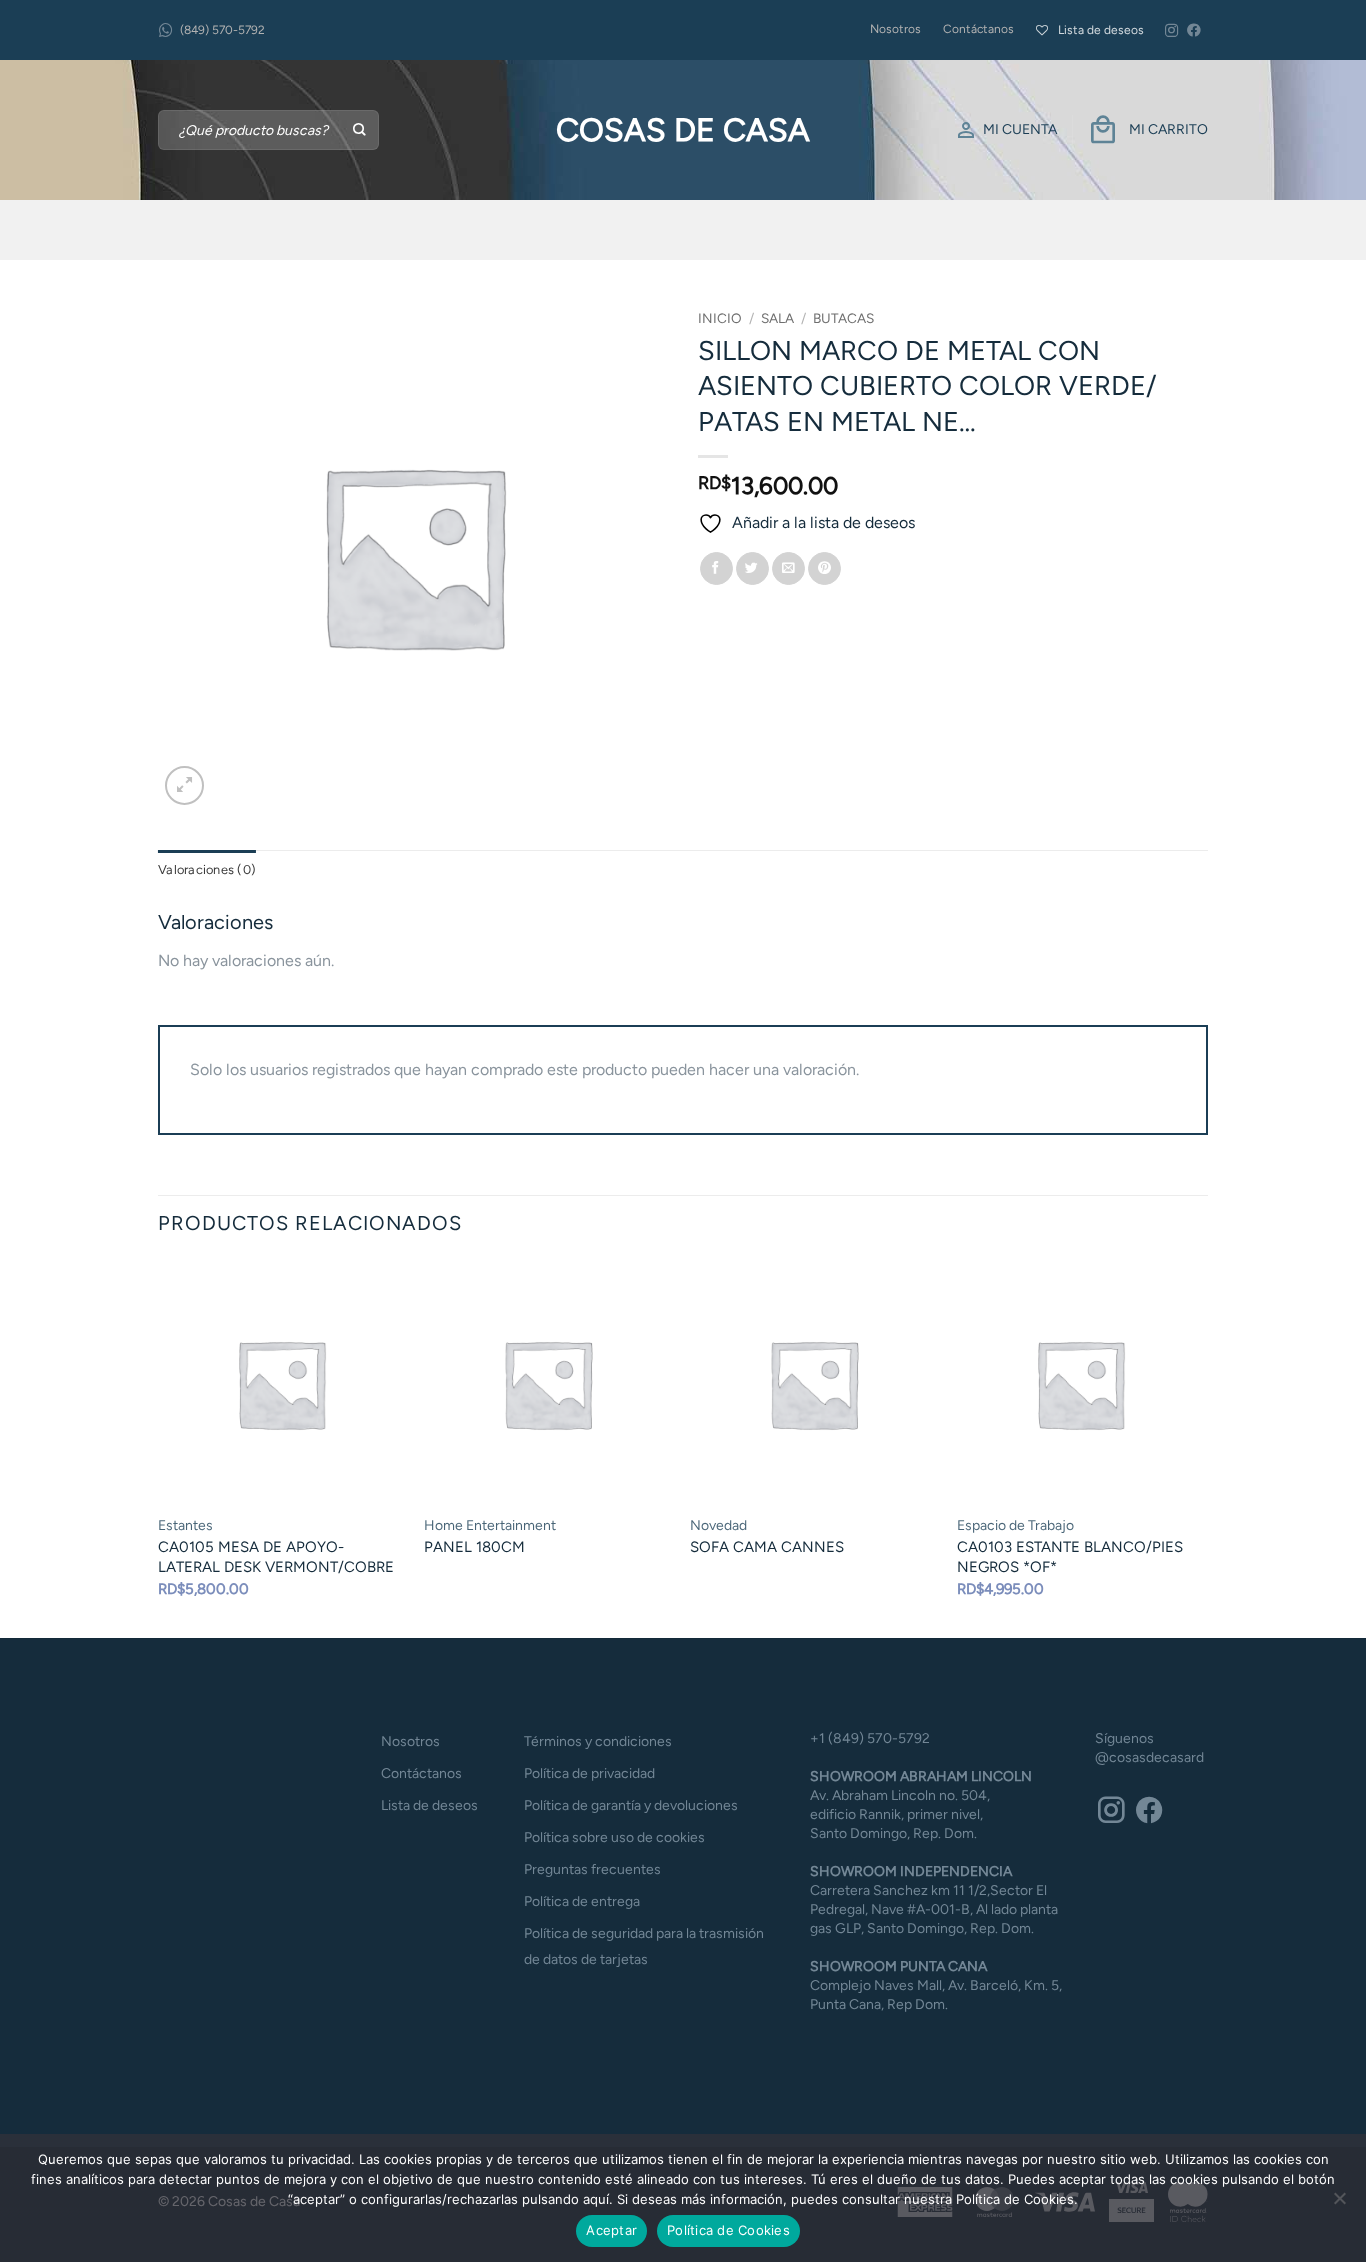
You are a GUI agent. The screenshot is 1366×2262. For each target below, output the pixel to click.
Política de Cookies (728, 2230)
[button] (184, 785)
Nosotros (895, 29)
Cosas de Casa (683, 130)
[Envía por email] (788, 569)
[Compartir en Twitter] (752, 569)
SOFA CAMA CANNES (767, 1547)
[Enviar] (360, 130)
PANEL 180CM (474, 1547)
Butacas (843, 318)
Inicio (720, 318)
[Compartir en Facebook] (716, 569)
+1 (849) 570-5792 (870, 1738)
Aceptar (611, 2230)
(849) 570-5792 (222, 30)
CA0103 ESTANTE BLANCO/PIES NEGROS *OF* (1070, 1557)
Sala (777, 318)
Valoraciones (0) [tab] (207, 869)
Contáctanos (978, 29)
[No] (1339, 2204)
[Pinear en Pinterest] (824, 569)
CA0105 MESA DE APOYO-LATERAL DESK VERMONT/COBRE (276, 1557)
